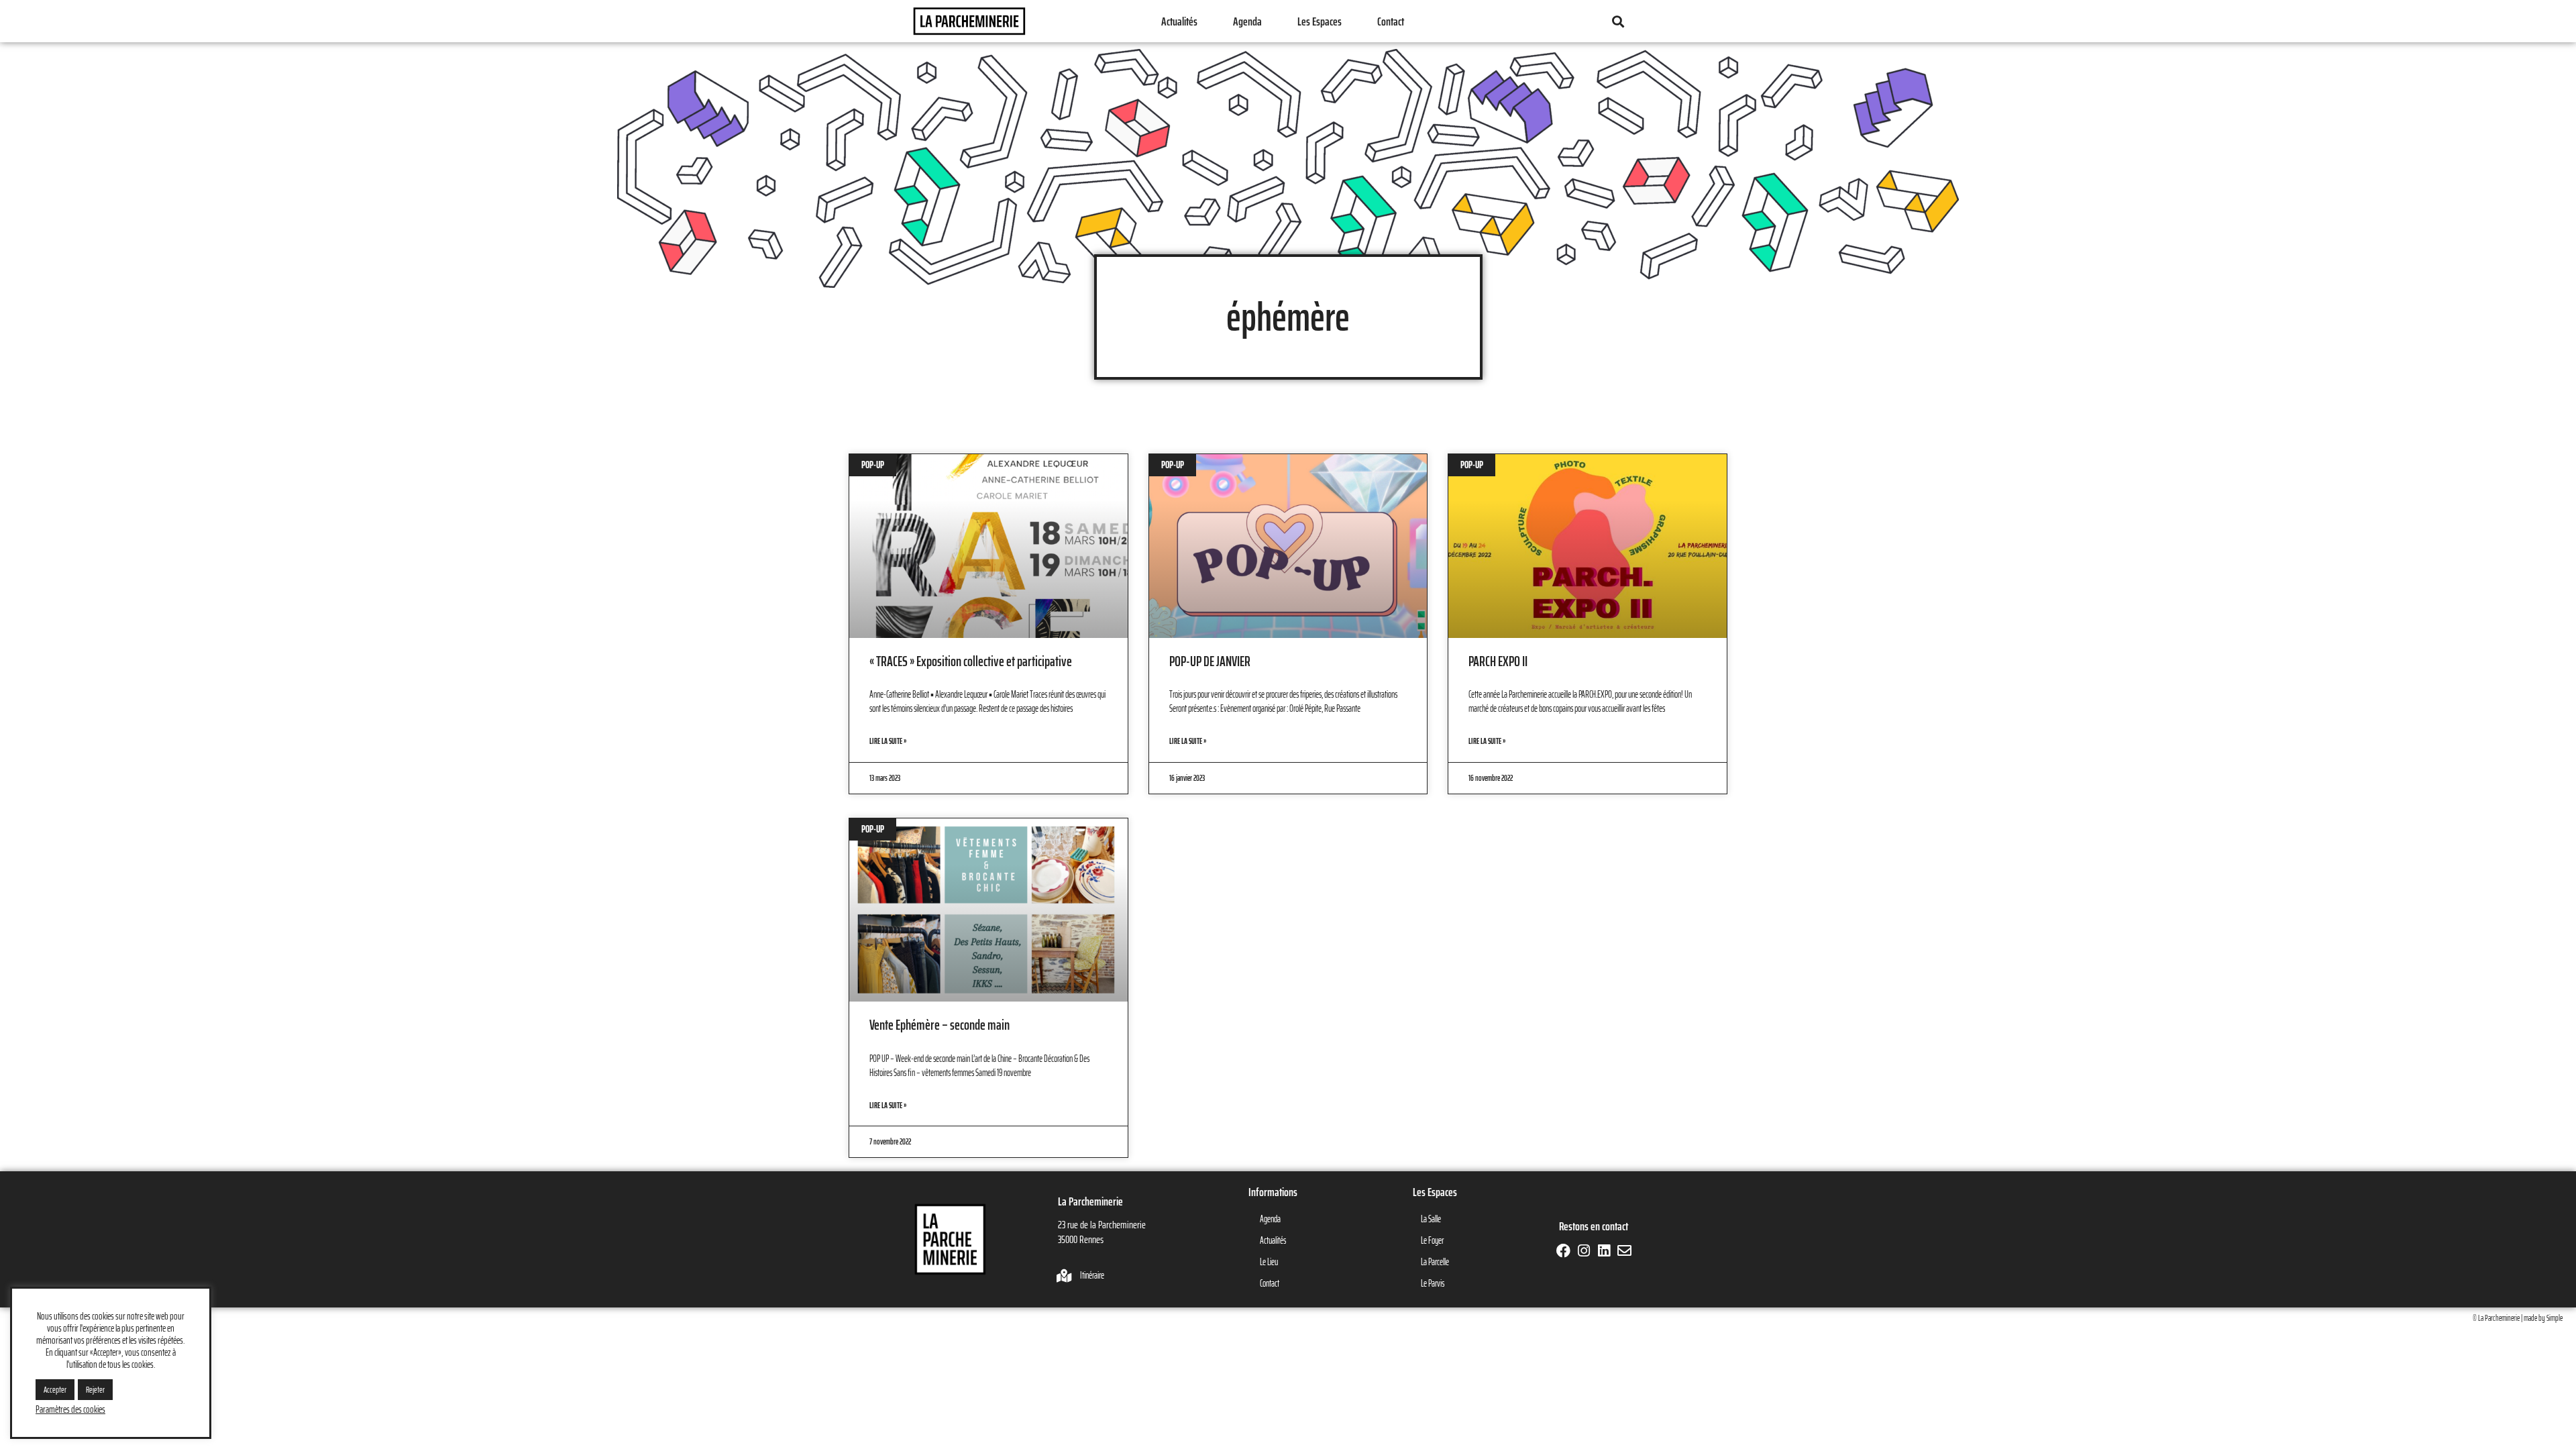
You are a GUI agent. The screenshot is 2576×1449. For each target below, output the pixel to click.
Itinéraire (1092, 1275)
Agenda (1247, 21)
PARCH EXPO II (1498, 661)
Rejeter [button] (95, 1390)
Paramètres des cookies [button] (70, 1409)
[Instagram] (1584, 1251)
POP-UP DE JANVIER (1210, 661)
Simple (2555, 1318)
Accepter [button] (55, 1390)
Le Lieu (1269, 1262)
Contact (1391, 21)
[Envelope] (1624, 1251)
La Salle (1431, 1219)
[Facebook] (1563, 1251)
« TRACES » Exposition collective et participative (971, 661)
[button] (1618, 21)
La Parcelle (1435, 1262)
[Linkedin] (1604, 1251)
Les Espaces (1320, 21)
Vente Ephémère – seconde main (940, 1025)
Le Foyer (1432, 1240)
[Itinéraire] (1065, 1276)
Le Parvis (1433, 1283)
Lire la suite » (888, 741)
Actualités (1179, 21)
